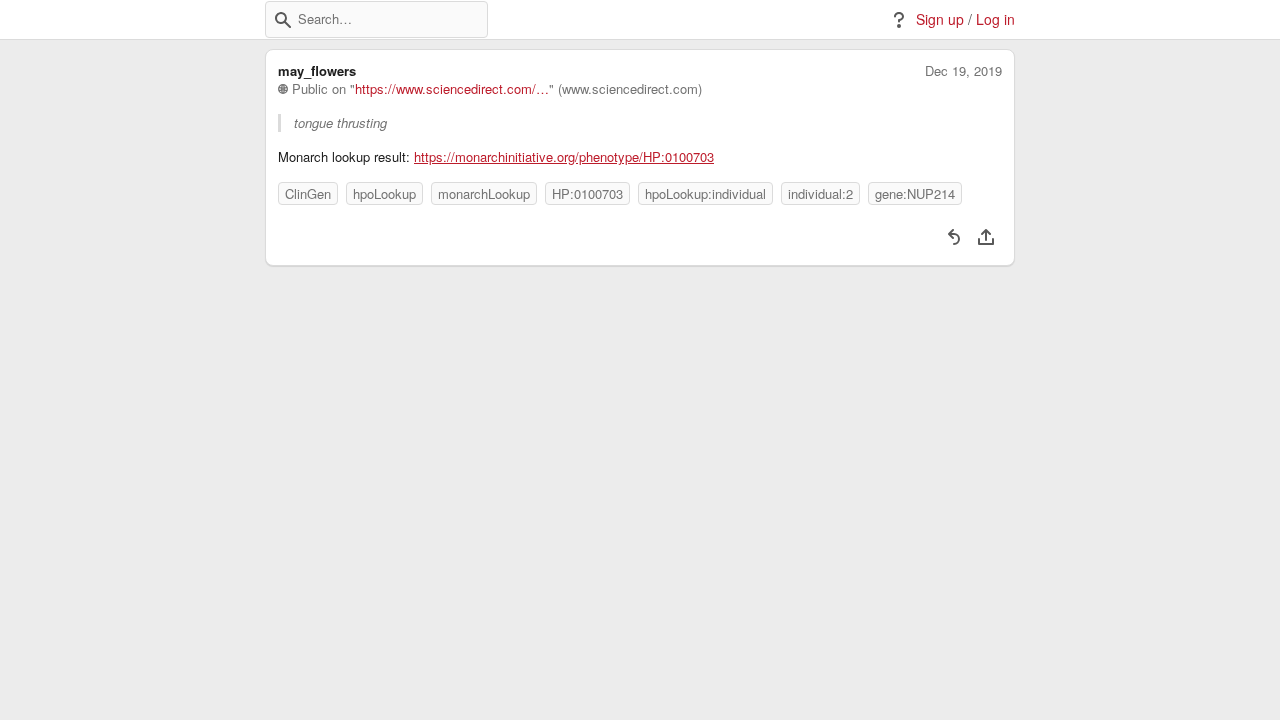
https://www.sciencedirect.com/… (452, 89)
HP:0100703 (587, 193)
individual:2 (820, 193)
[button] (283, 20)
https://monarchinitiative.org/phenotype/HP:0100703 (564, 157)
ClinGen (308, 193)
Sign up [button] (940, 19)
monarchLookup (484, 193)
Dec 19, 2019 (963, 71)
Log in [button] (995, 19)
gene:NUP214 (915, 193)
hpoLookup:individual (705, 193)
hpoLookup (384, 193)
